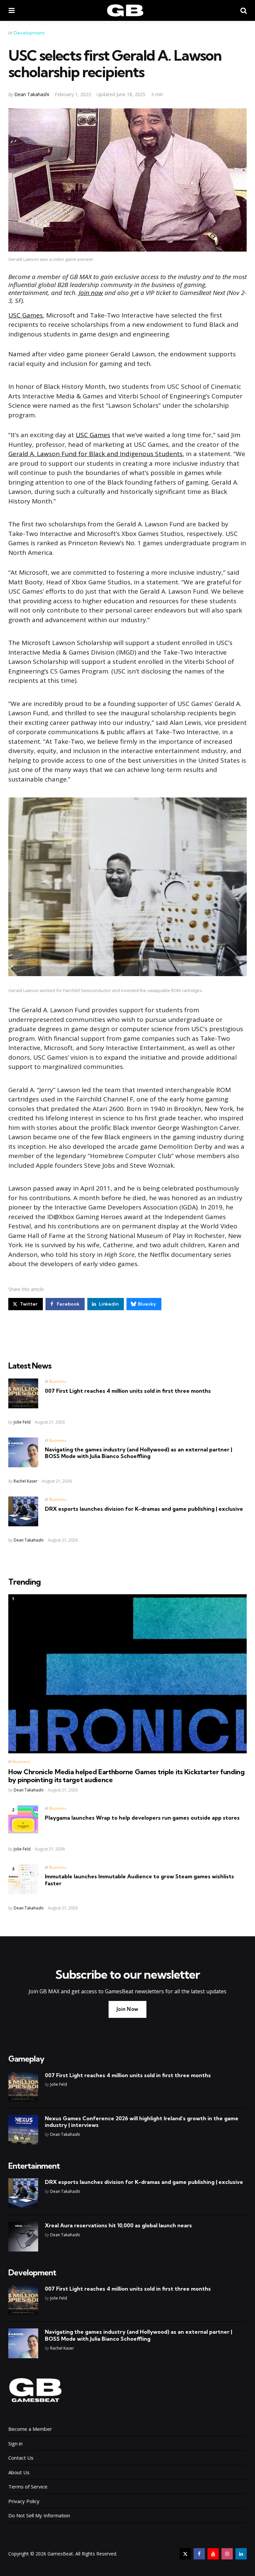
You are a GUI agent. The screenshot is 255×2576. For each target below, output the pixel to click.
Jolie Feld (22, 1422)
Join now (91, 293)
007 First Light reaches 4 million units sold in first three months (128, 1391)
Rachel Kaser (26, 1481)
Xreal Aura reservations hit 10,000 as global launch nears (118, 2225)
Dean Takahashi (32, 94)
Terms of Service (28, 2487)
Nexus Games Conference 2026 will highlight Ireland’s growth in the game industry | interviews (142, 2122)
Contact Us (21, 2458)
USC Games (26, 315)
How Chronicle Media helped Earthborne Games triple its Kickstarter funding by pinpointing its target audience (127, 1776)
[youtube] (213, 2554)
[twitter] (185, 2554)
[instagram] (227, 2554)
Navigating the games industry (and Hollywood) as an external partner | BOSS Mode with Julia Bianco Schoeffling (138, 1453)
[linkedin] (241, 2554)
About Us (19, 2472)
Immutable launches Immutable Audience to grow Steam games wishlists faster (139, 1880)
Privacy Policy (24, 2501)
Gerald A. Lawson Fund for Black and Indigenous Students (95, 454)
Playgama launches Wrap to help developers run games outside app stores (142, 1818)
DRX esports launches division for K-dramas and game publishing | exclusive (144, 1509)
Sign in (15, 2443)
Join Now (127, 2009)
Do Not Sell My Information (39, 2515)
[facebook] (199, 2554)
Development (29, 33)
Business (58, 1381)
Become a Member (30, 2429)
